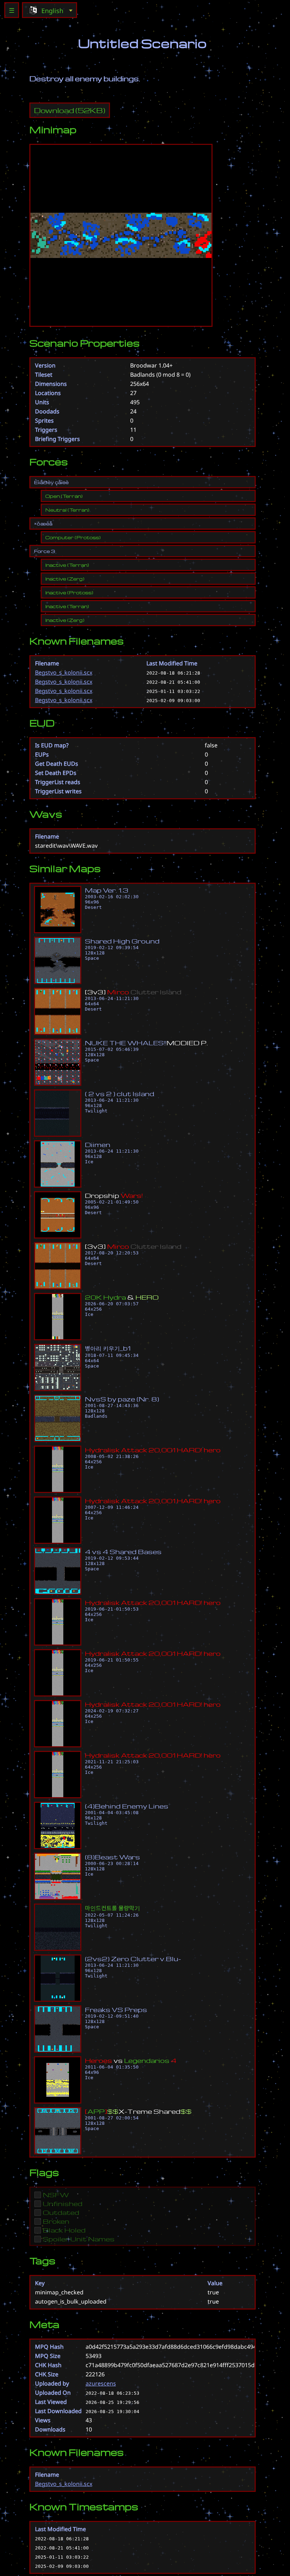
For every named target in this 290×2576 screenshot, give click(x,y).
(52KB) (70, 110)
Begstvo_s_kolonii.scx (64, 672)
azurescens (101, 2383)
